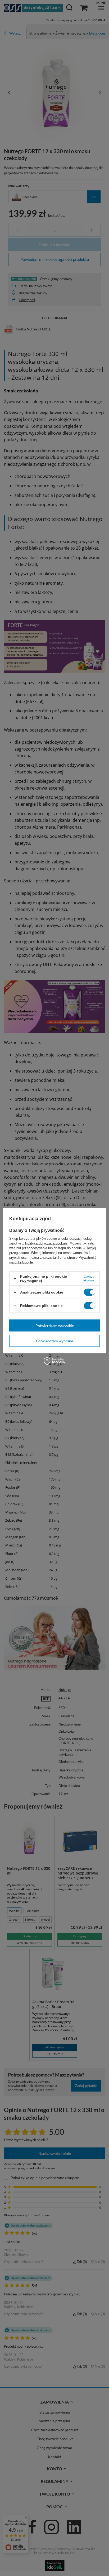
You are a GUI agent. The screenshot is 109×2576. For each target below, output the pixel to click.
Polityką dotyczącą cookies (46, 1243)
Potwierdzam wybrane (54, 1341)
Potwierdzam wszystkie (55, 1325)
